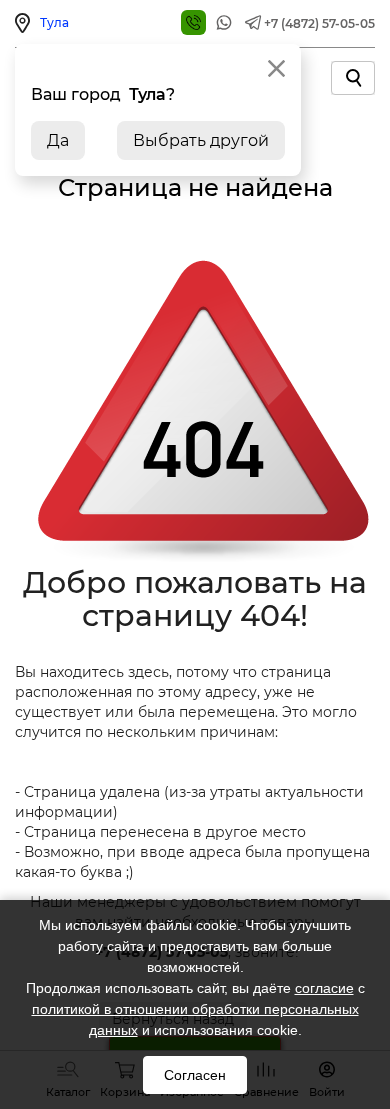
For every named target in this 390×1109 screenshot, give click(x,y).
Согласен (195, 1075)
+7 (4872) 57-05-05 (319, 23)
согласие (324, 988)
